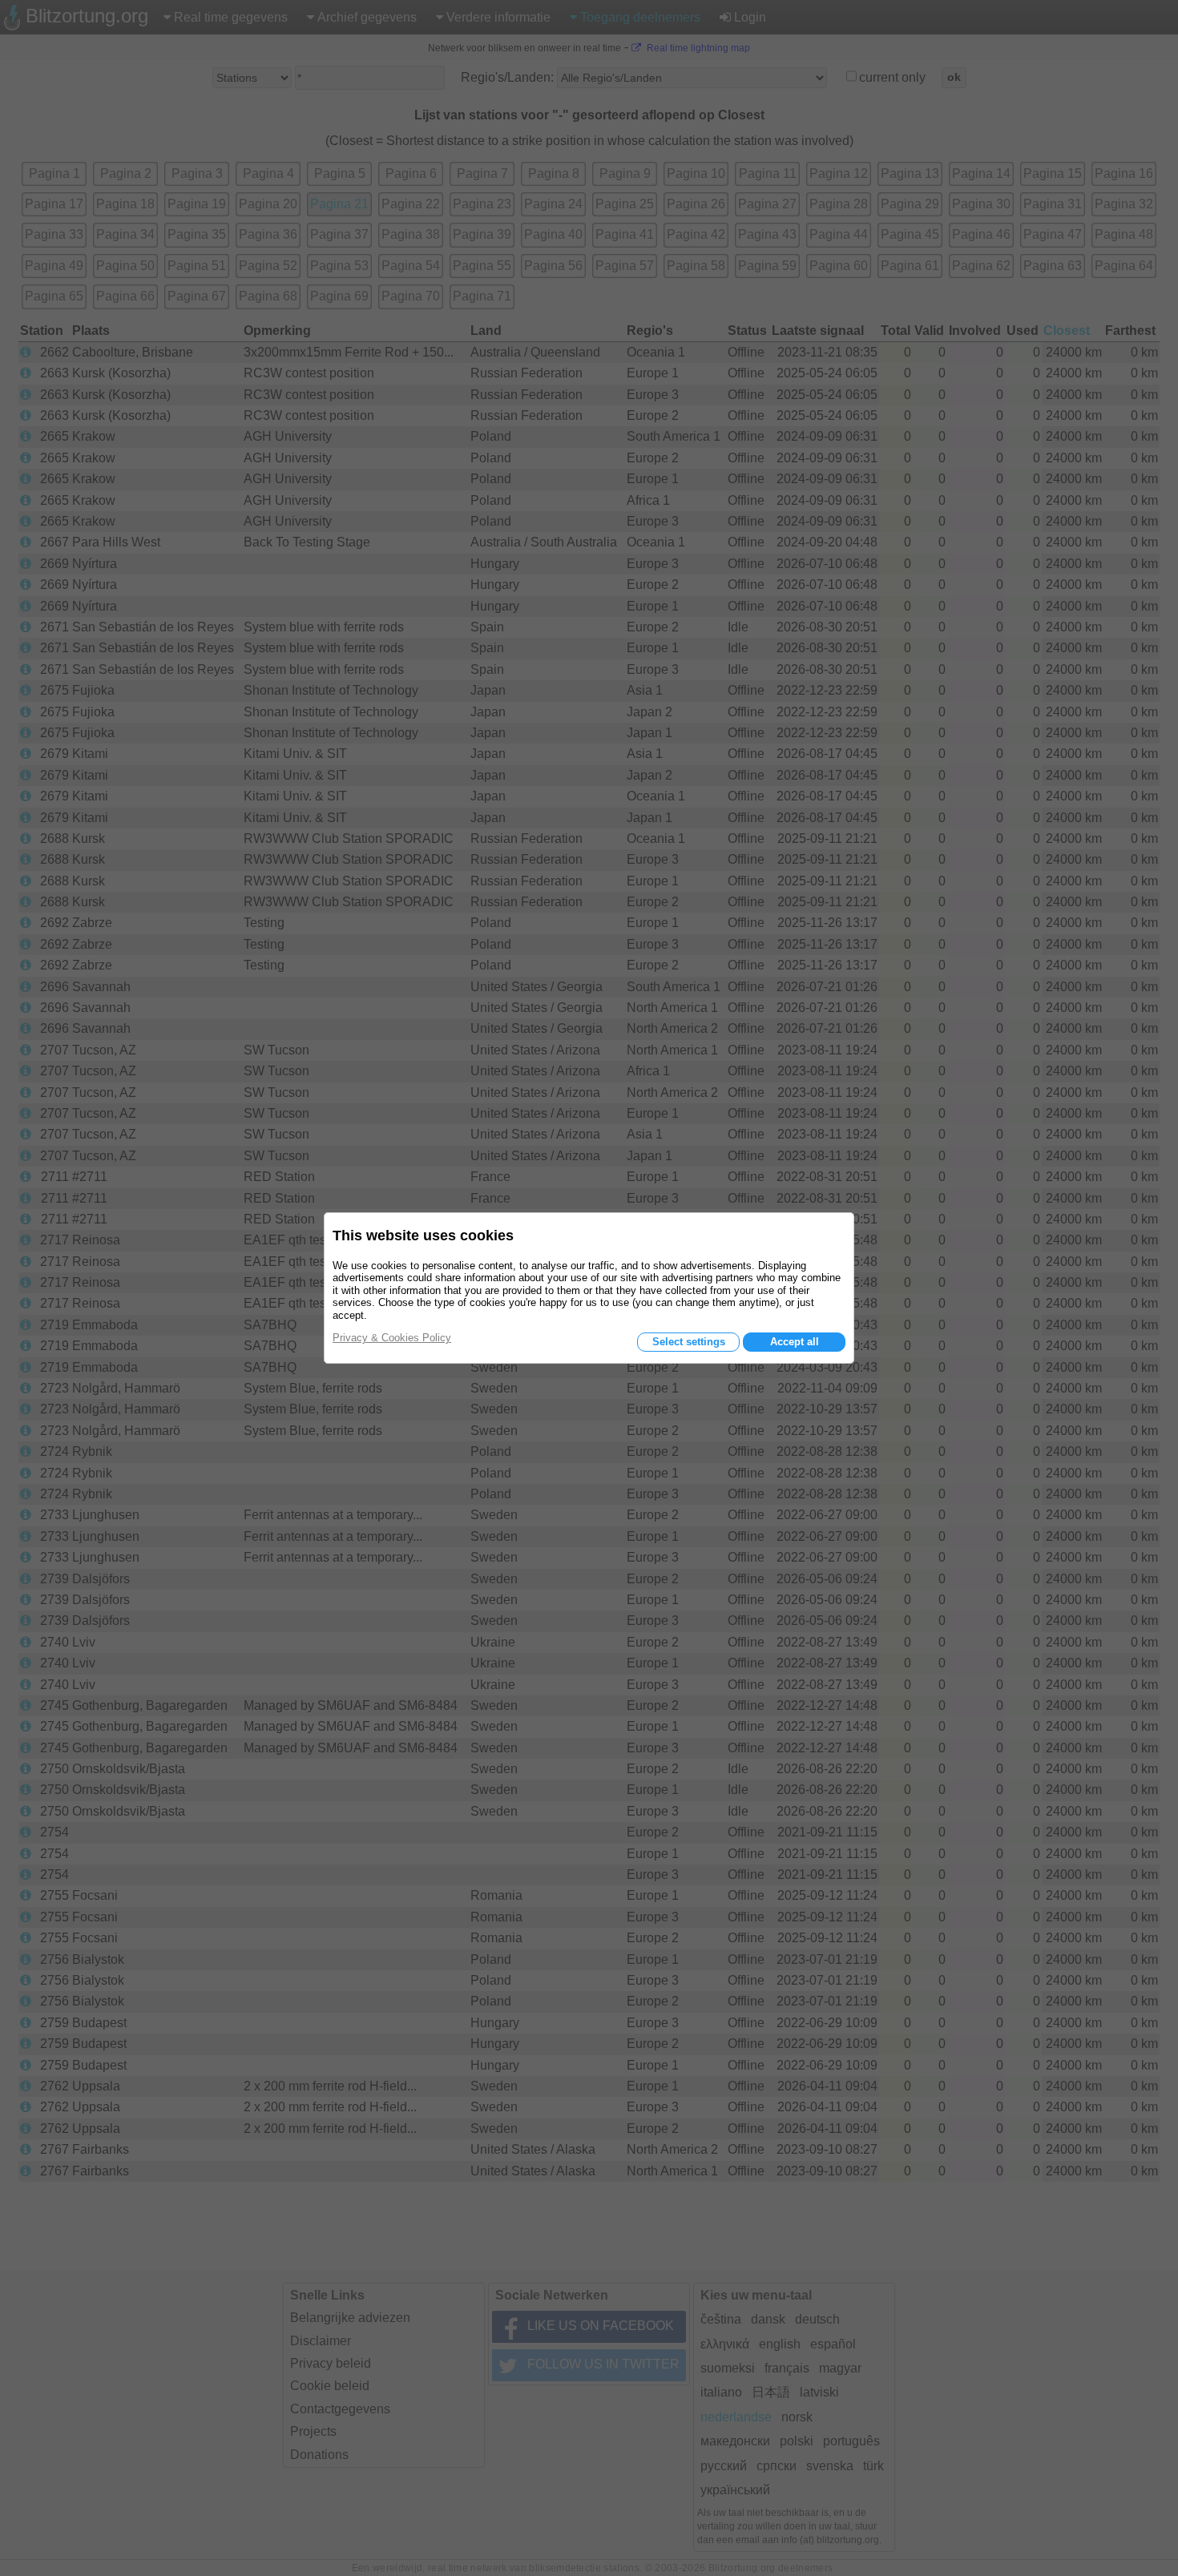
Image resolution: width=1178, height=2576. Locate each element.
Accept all (795, 1342)
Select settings (689, 1342)
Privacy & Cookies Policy (392, 1338)
